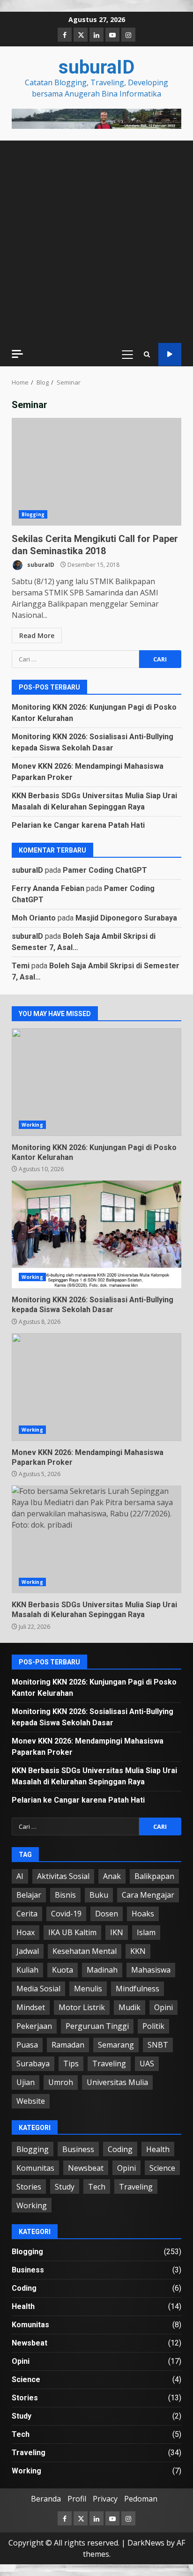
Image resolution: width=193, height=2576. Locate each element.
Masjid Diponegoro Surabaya (126, 918)
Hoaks (143, 1914)
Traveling (109, 2064)
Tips (71, 2064)
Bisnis (65, 1895)
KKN (138, 1951)
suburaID (96, 67)
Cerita (27, 1914)
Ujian (26, 2082)
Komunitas (35, 2168)
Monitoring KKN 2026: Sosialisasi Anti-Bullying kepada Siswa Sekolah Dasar (96, 1234)
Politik (153, 2026)
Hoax (26, 1932)
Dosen (107, 1914)
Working (32, 1125)
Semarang (116, 2045)
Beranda (46, 2499)
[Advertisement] (96, 118)
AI (20, 1876)
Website (31, 2101)
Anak (112, 1876)
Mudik (130, 2007)
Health (158, 2149)
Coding (120, 2149)
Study (65, 2187)
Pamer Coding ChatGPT (105, 870)
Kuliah (27, 1970)
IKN (117, 1932)
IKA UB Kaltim (72, 1932)
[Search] (147, 354)
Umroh (61, 2082)
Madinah (102, 1970)
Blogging (33, 514)
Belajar (29, 1895)
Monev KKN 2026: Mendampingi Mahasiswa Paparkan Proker (96, 1387)
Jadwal (28, 1951)
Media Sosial (38, 1989)
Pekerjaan (34, 2026)
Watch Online (170, 354)
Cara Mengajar (148, 1895)
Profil (77, 2499)
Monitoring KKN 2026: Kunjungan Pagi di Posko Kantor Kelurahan (96, 1082)
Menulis (88, 1989)
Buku (99, 1895)
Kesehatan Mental (85, 1951)
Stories (29, 2187)
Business (78, 2149)
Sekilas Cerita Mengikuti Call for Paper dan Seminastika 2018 (96, 472)
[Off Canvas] (17, 354)
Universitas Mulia (117, 2082)
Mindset (31, 2007)
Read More (37, 635)
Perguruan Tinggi (97, 2026)
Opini (163, 2007)
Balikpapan (154, 1876)
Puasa (27, 2045)
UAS (147, 2064)
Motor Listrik (82, 2007)
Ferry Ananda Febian (48, 888)
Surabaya (33, 2064)
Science (162, 2168)
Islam (146, 1932)
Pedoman (141, 2499)
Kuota (63, 1970)
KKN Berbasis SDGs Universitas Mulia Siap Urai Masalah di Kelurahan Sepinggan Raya (96, 1539)
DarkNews (146, 2543)
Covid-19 (66, 1914)
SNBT (158, 2045)
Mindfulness (137, 1989)
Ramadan (68, 2045)
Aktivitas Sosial (63, 1876)
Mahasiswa (151, 1970)
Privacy (105, 2499)
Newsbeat (86, 2168)
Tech (97, 2187)
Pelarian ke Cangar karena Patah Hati (78, 825)
